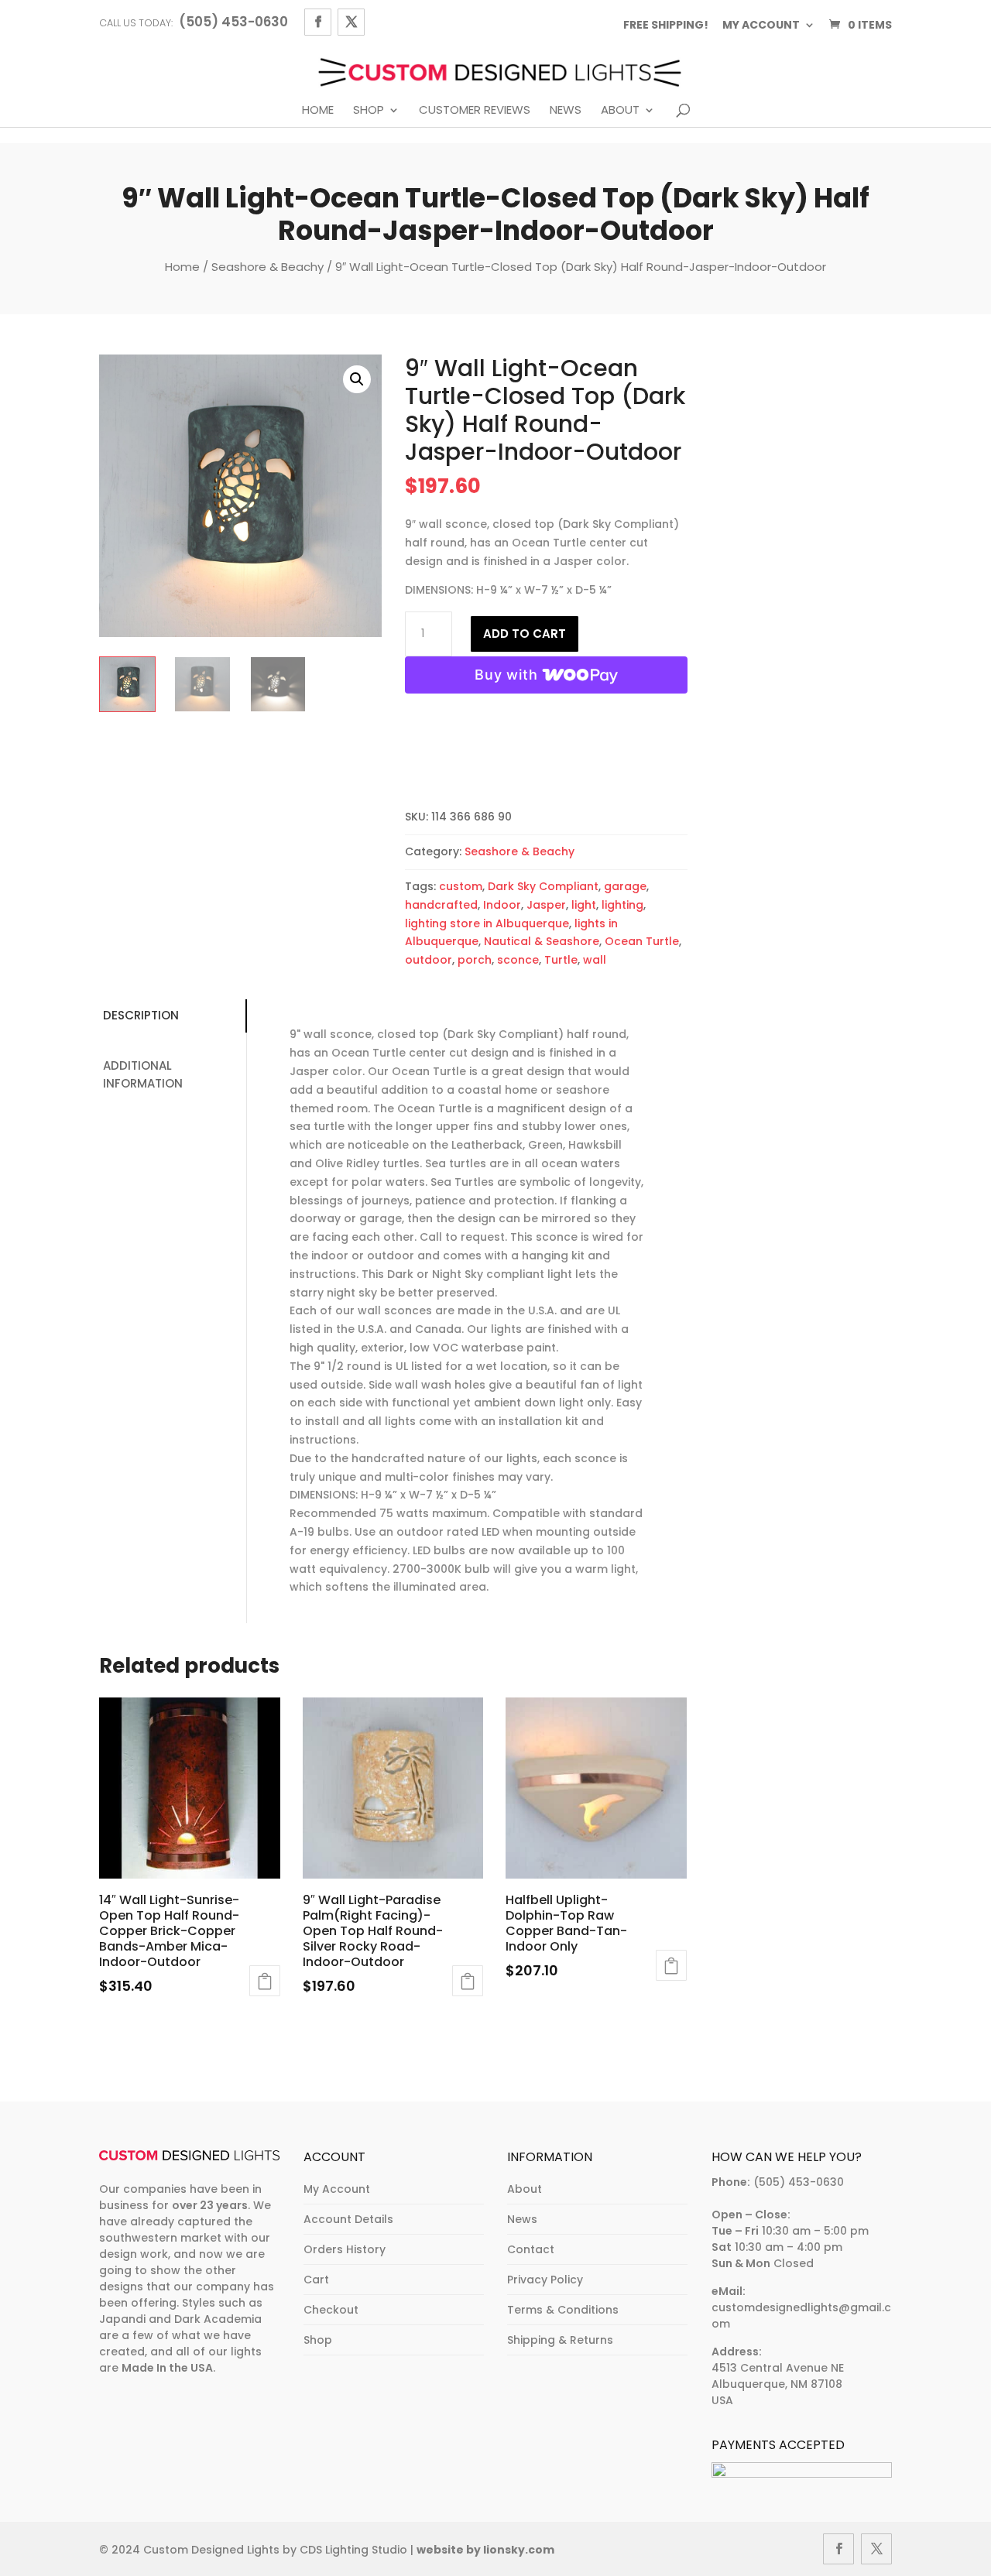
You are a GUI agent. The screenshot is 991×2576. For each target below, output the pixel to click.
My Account (337, 2189)
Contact (531, 2249)
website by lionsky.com (485, 2550)
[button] (357, 379)
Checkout (331, 2310)
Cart (316, 2280)
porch (475, 960)
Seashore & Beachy (267, 267)
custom (461, 886)
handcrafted (441, 905)
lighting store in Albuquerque (487, 923)
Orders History (345, 2249)
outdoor (429, 960)
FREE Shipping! (666, 25)
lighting (622, 905)
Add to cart (525, 634)
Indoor (502, 905)
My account (761, 25)
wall (595, 960)
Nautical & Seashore (542, 941)
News (566, 111)
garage (625, 886)
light (584, 905)
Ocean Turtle (642, 941)
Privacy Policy (545, 2280)
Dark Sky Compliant (543, 886)
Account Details (348, 2219)
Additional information (143, 1074)
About (620, 111)
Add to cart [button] (265, 1981)
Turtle (561, 960)
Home (318, 111)
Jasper (546, 905)
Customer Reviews (475, 111)
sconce (518, 960)
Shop (369, 111)
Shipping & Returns (560, 2340)
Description (141, 1015)
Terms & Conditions (563, 2310)
